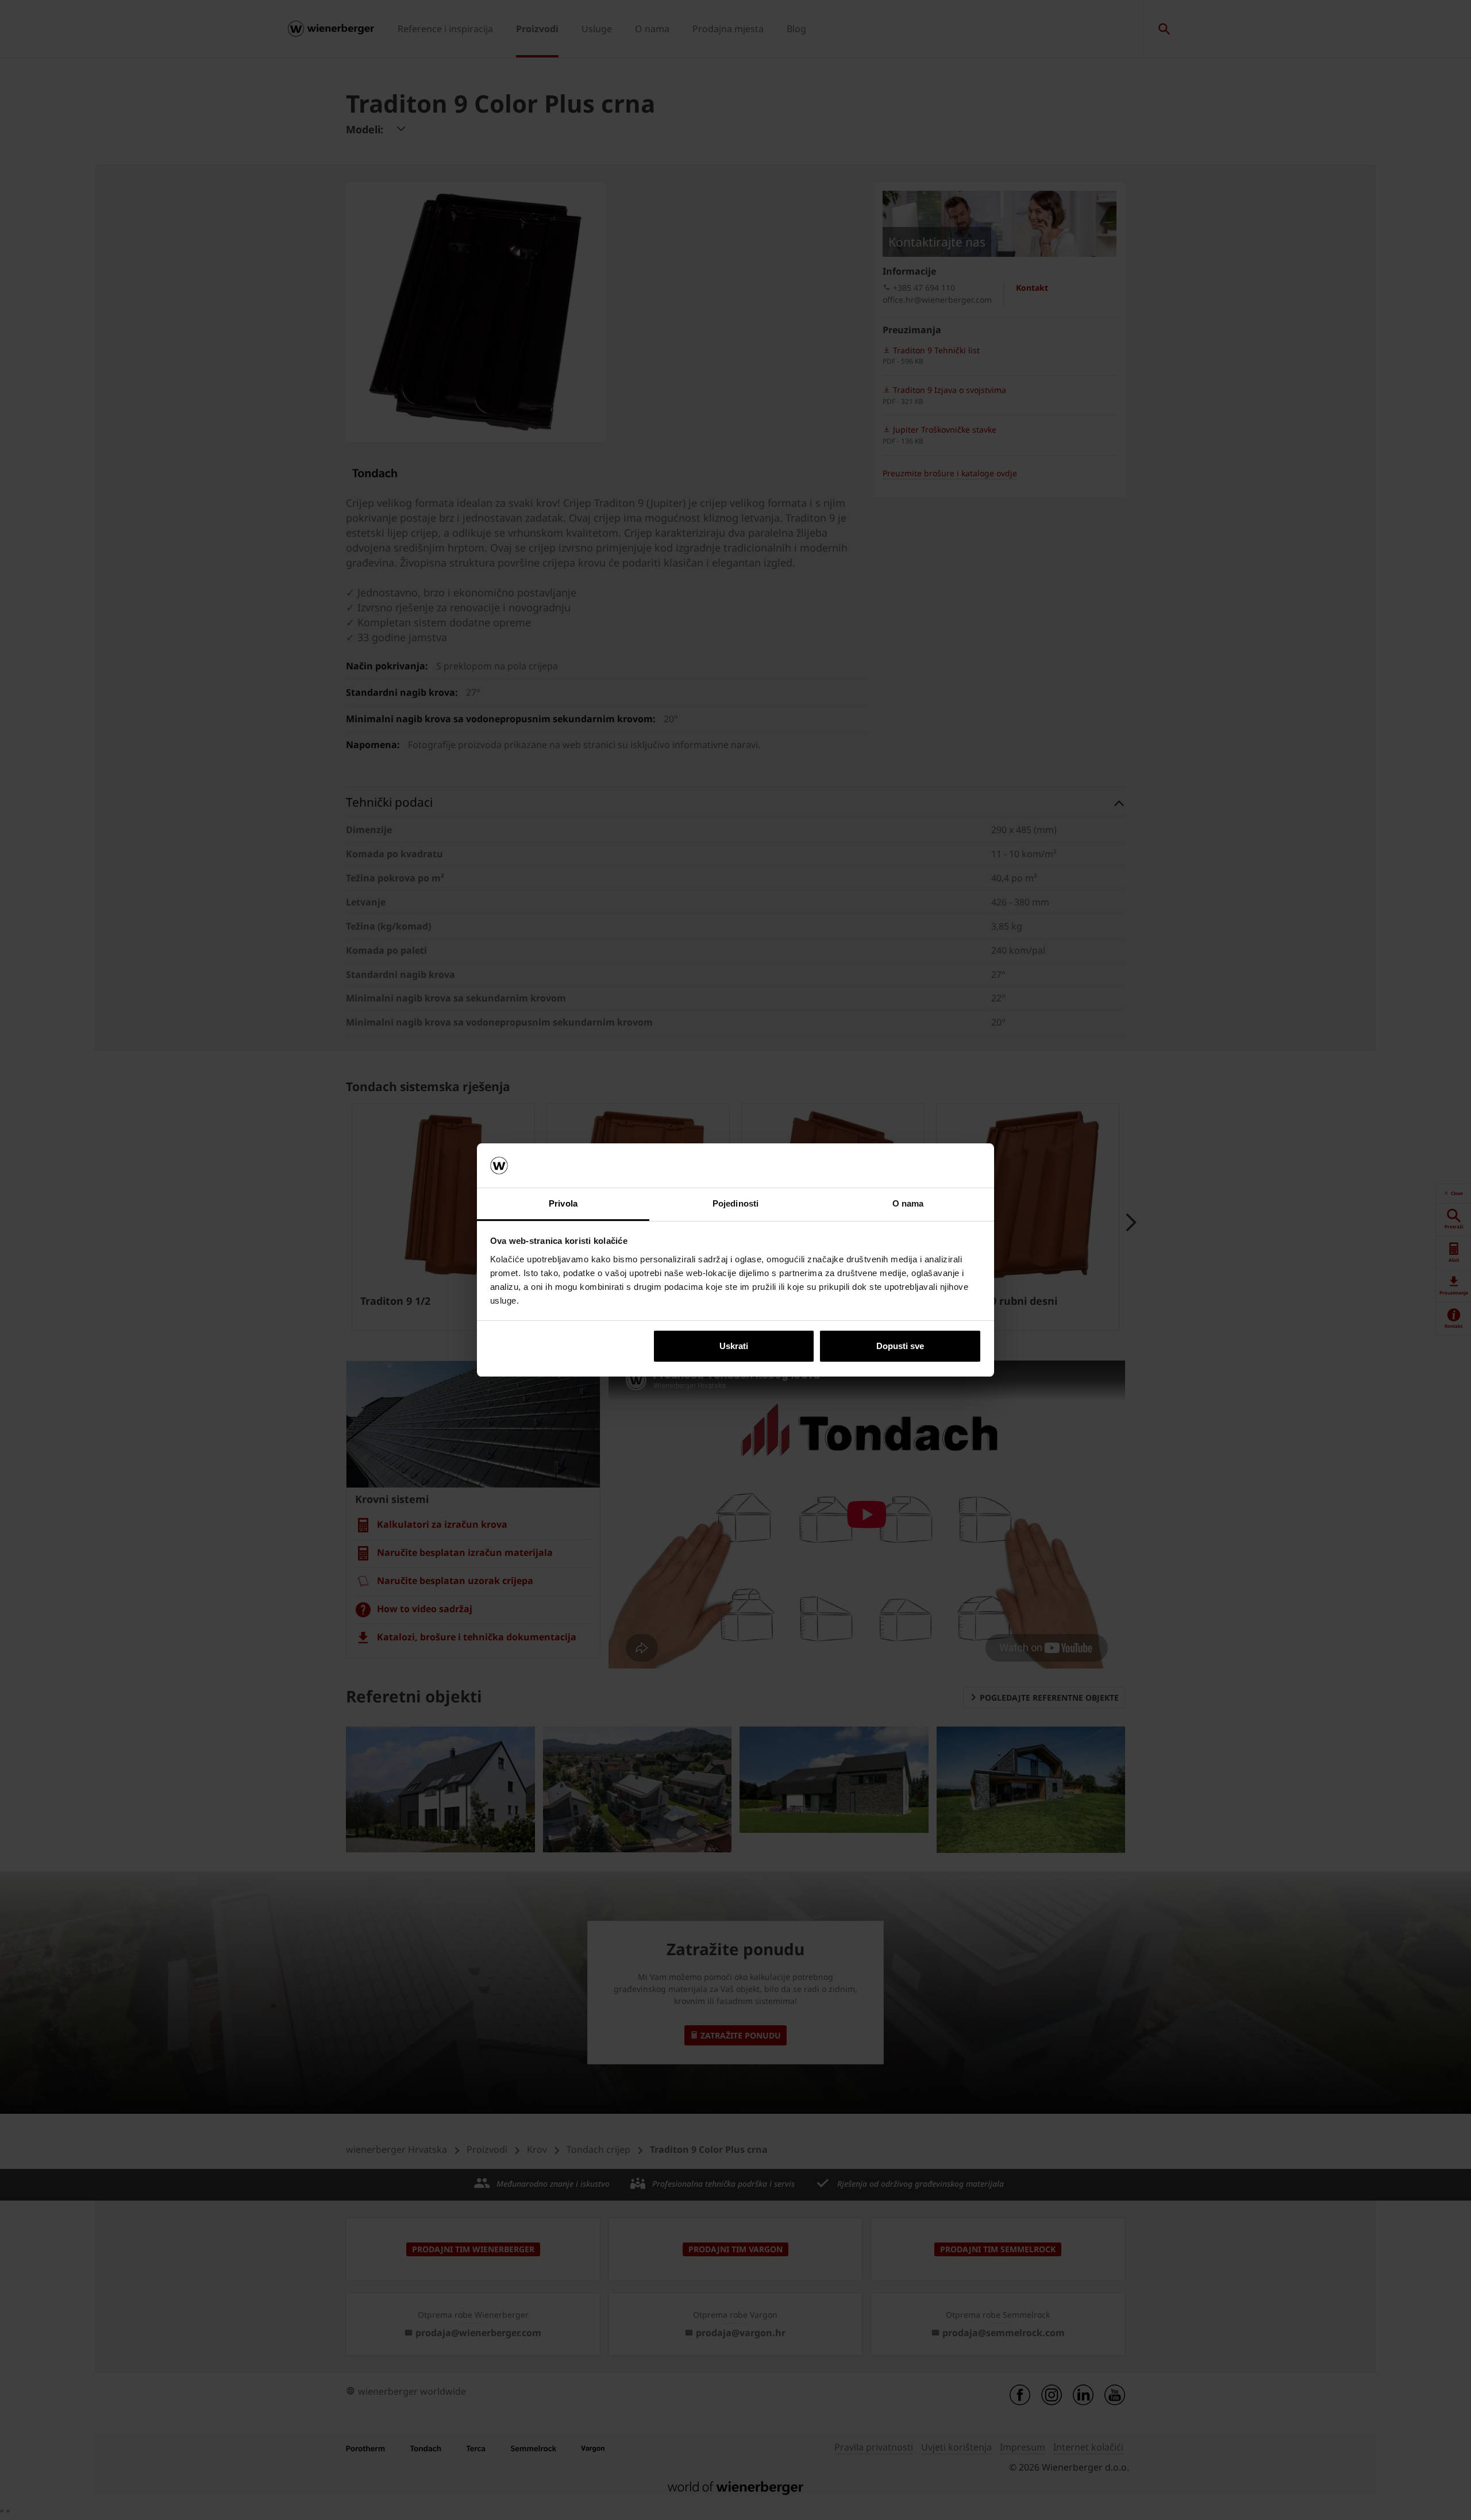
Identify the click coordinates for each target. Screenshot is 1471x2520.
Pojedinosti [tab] (735, 1203)
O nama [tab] (908, 1203)
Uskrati (734, 1346)
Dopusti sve (900, 1346)
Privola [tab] (563, 1203)
